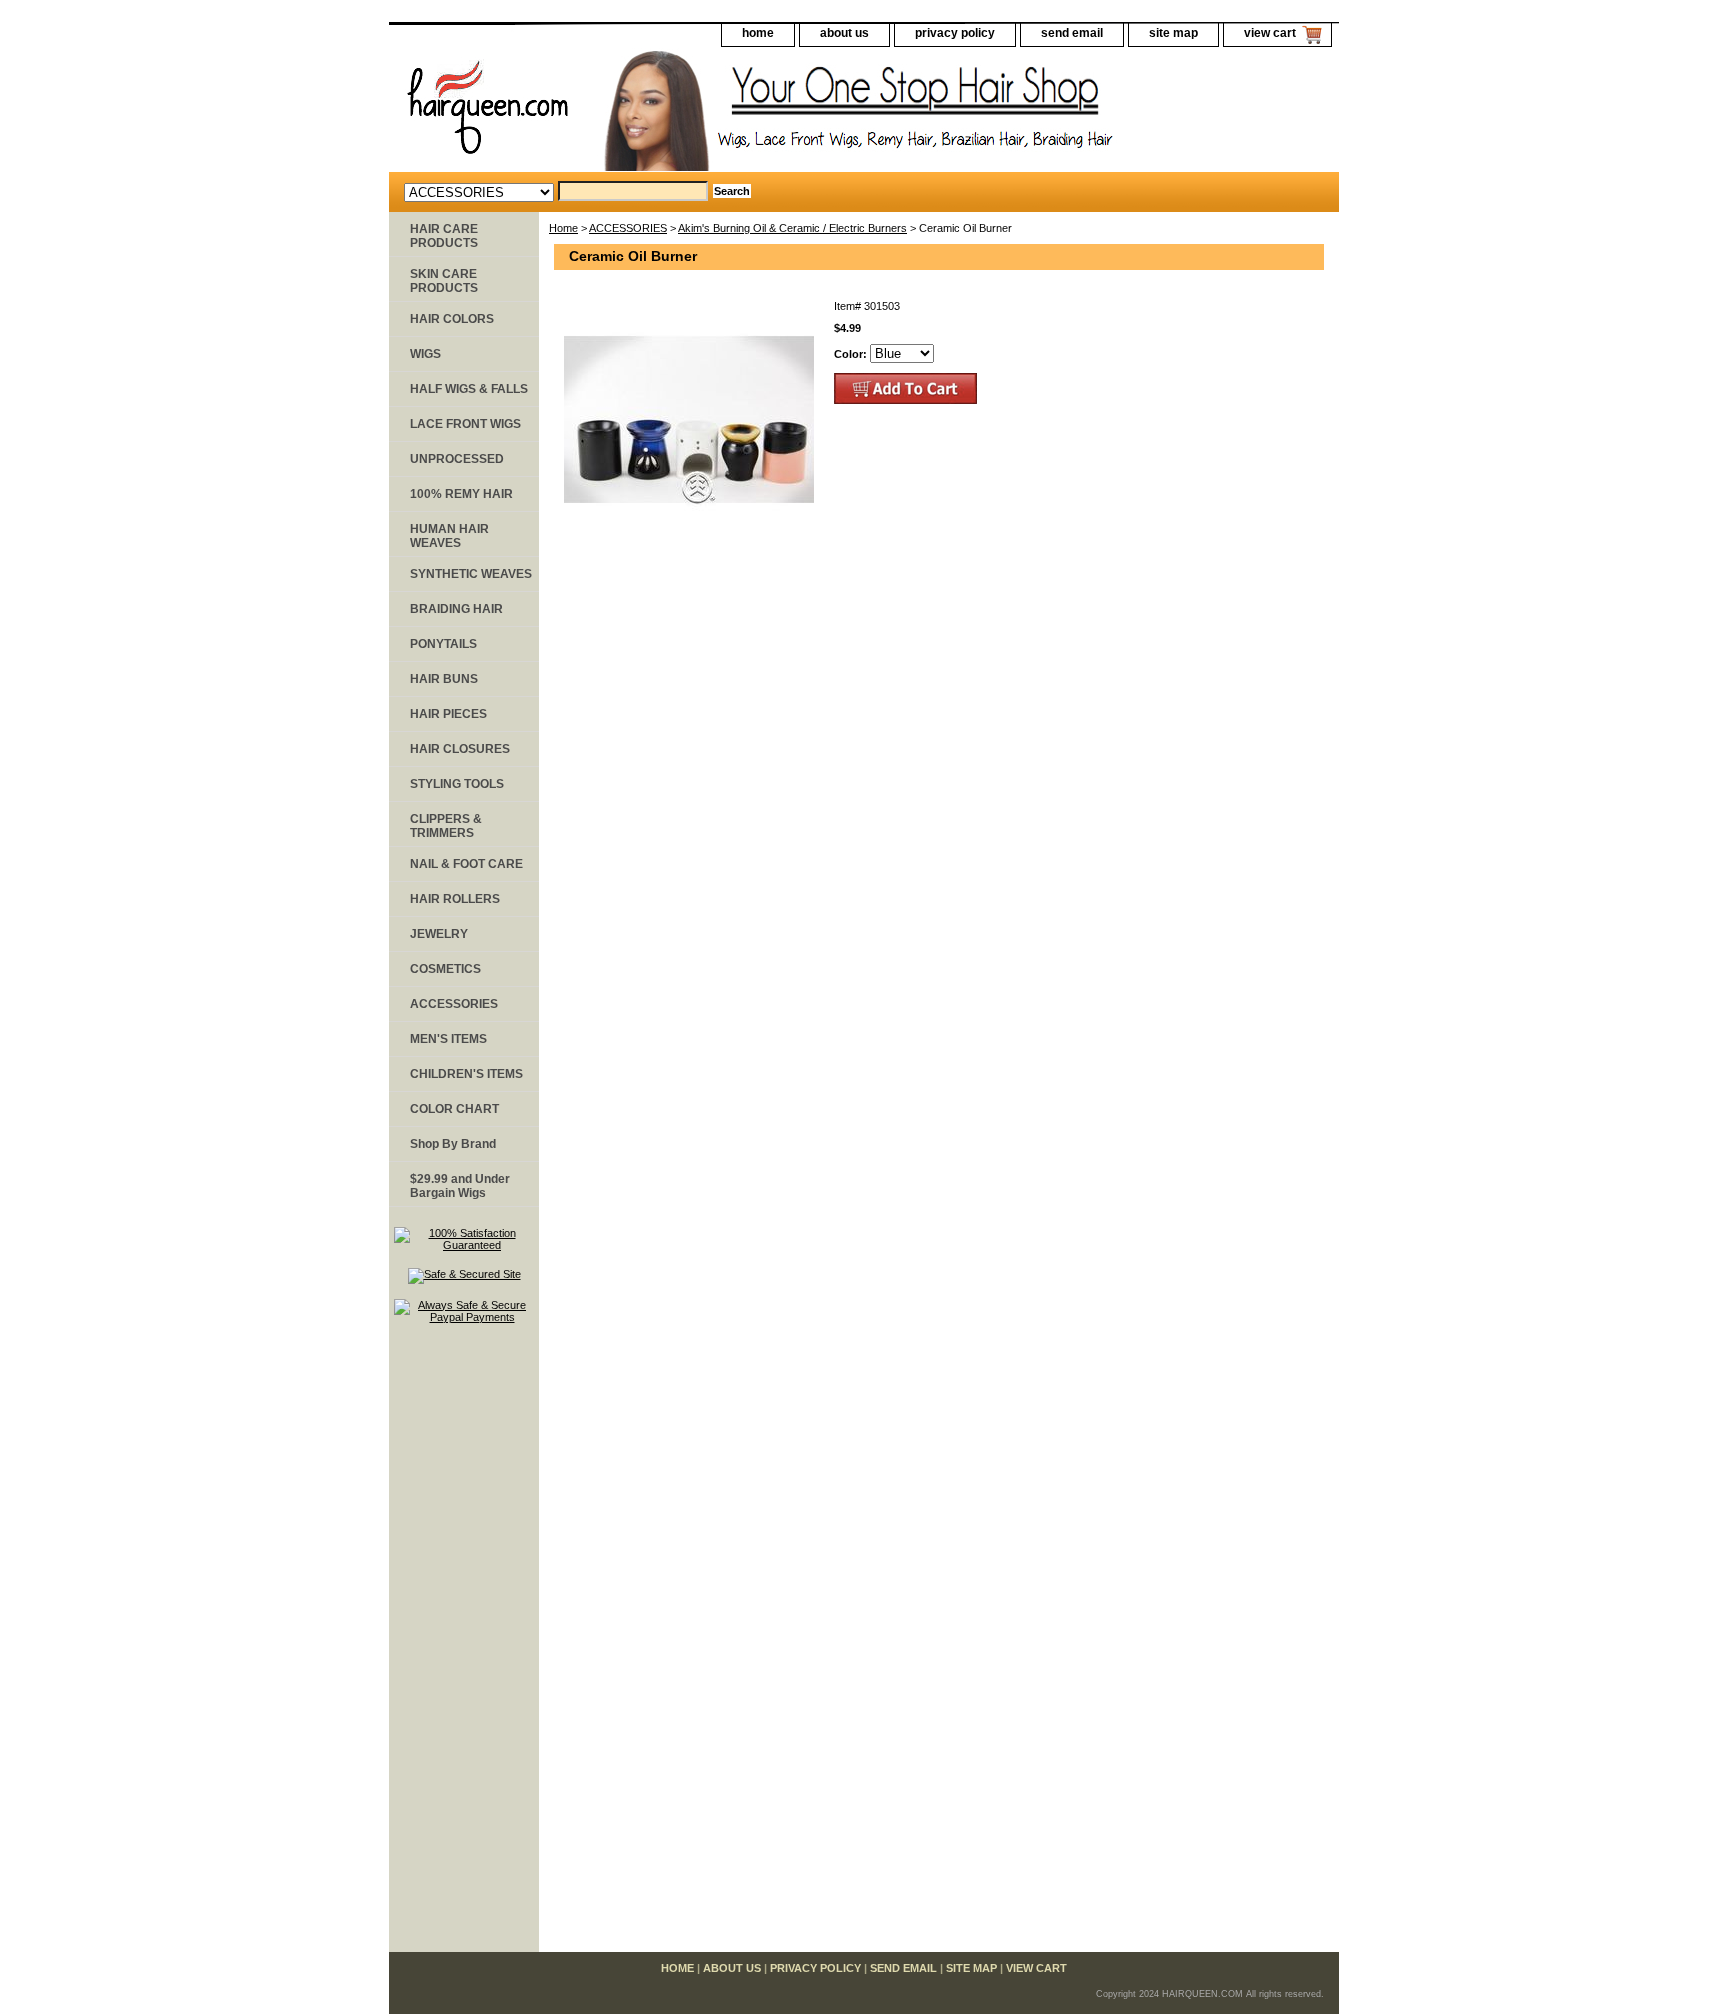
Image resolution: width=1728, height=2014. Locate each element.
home (758, 33)
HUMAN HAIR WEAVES (449, 536)
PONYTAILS (443, 644)
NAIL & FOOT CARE (466, 864)
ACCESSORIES (628, 228)
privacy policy (955, 33)
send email (1072, 33)
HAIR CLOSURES (460, 749)
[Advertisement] (464, 1647)
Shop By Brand (453, 1144)
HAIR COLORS (452, 319)
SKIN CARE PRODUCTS (444, 281)
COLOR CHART (454, 1109)
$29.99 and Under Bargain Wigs (460, 1186)
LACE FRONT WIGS (465, 424)
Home (563, 228)
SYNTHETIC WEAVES (471, 574)
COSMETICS (445, 969)
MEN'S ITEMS (448, 1039)
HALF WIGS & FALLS (469, 389)
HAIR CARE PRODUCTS (444, 236)
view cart (1270, 33)
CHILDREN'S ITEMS (466, 1074)
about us (844, 33)
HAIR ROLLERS (455, 899)
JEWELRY (439, 934)
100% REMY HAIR (461, 494)
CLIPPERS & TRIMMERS (446, 826)
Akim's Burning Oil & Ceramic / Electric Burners (792, 228)
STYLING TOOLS (457, 784)
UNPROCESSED (457, 459)
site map (1173, 33)
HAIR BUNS (444, 679)
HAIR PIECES (448, 714)
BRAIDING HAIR (456, 609)
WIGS (425, 354)
